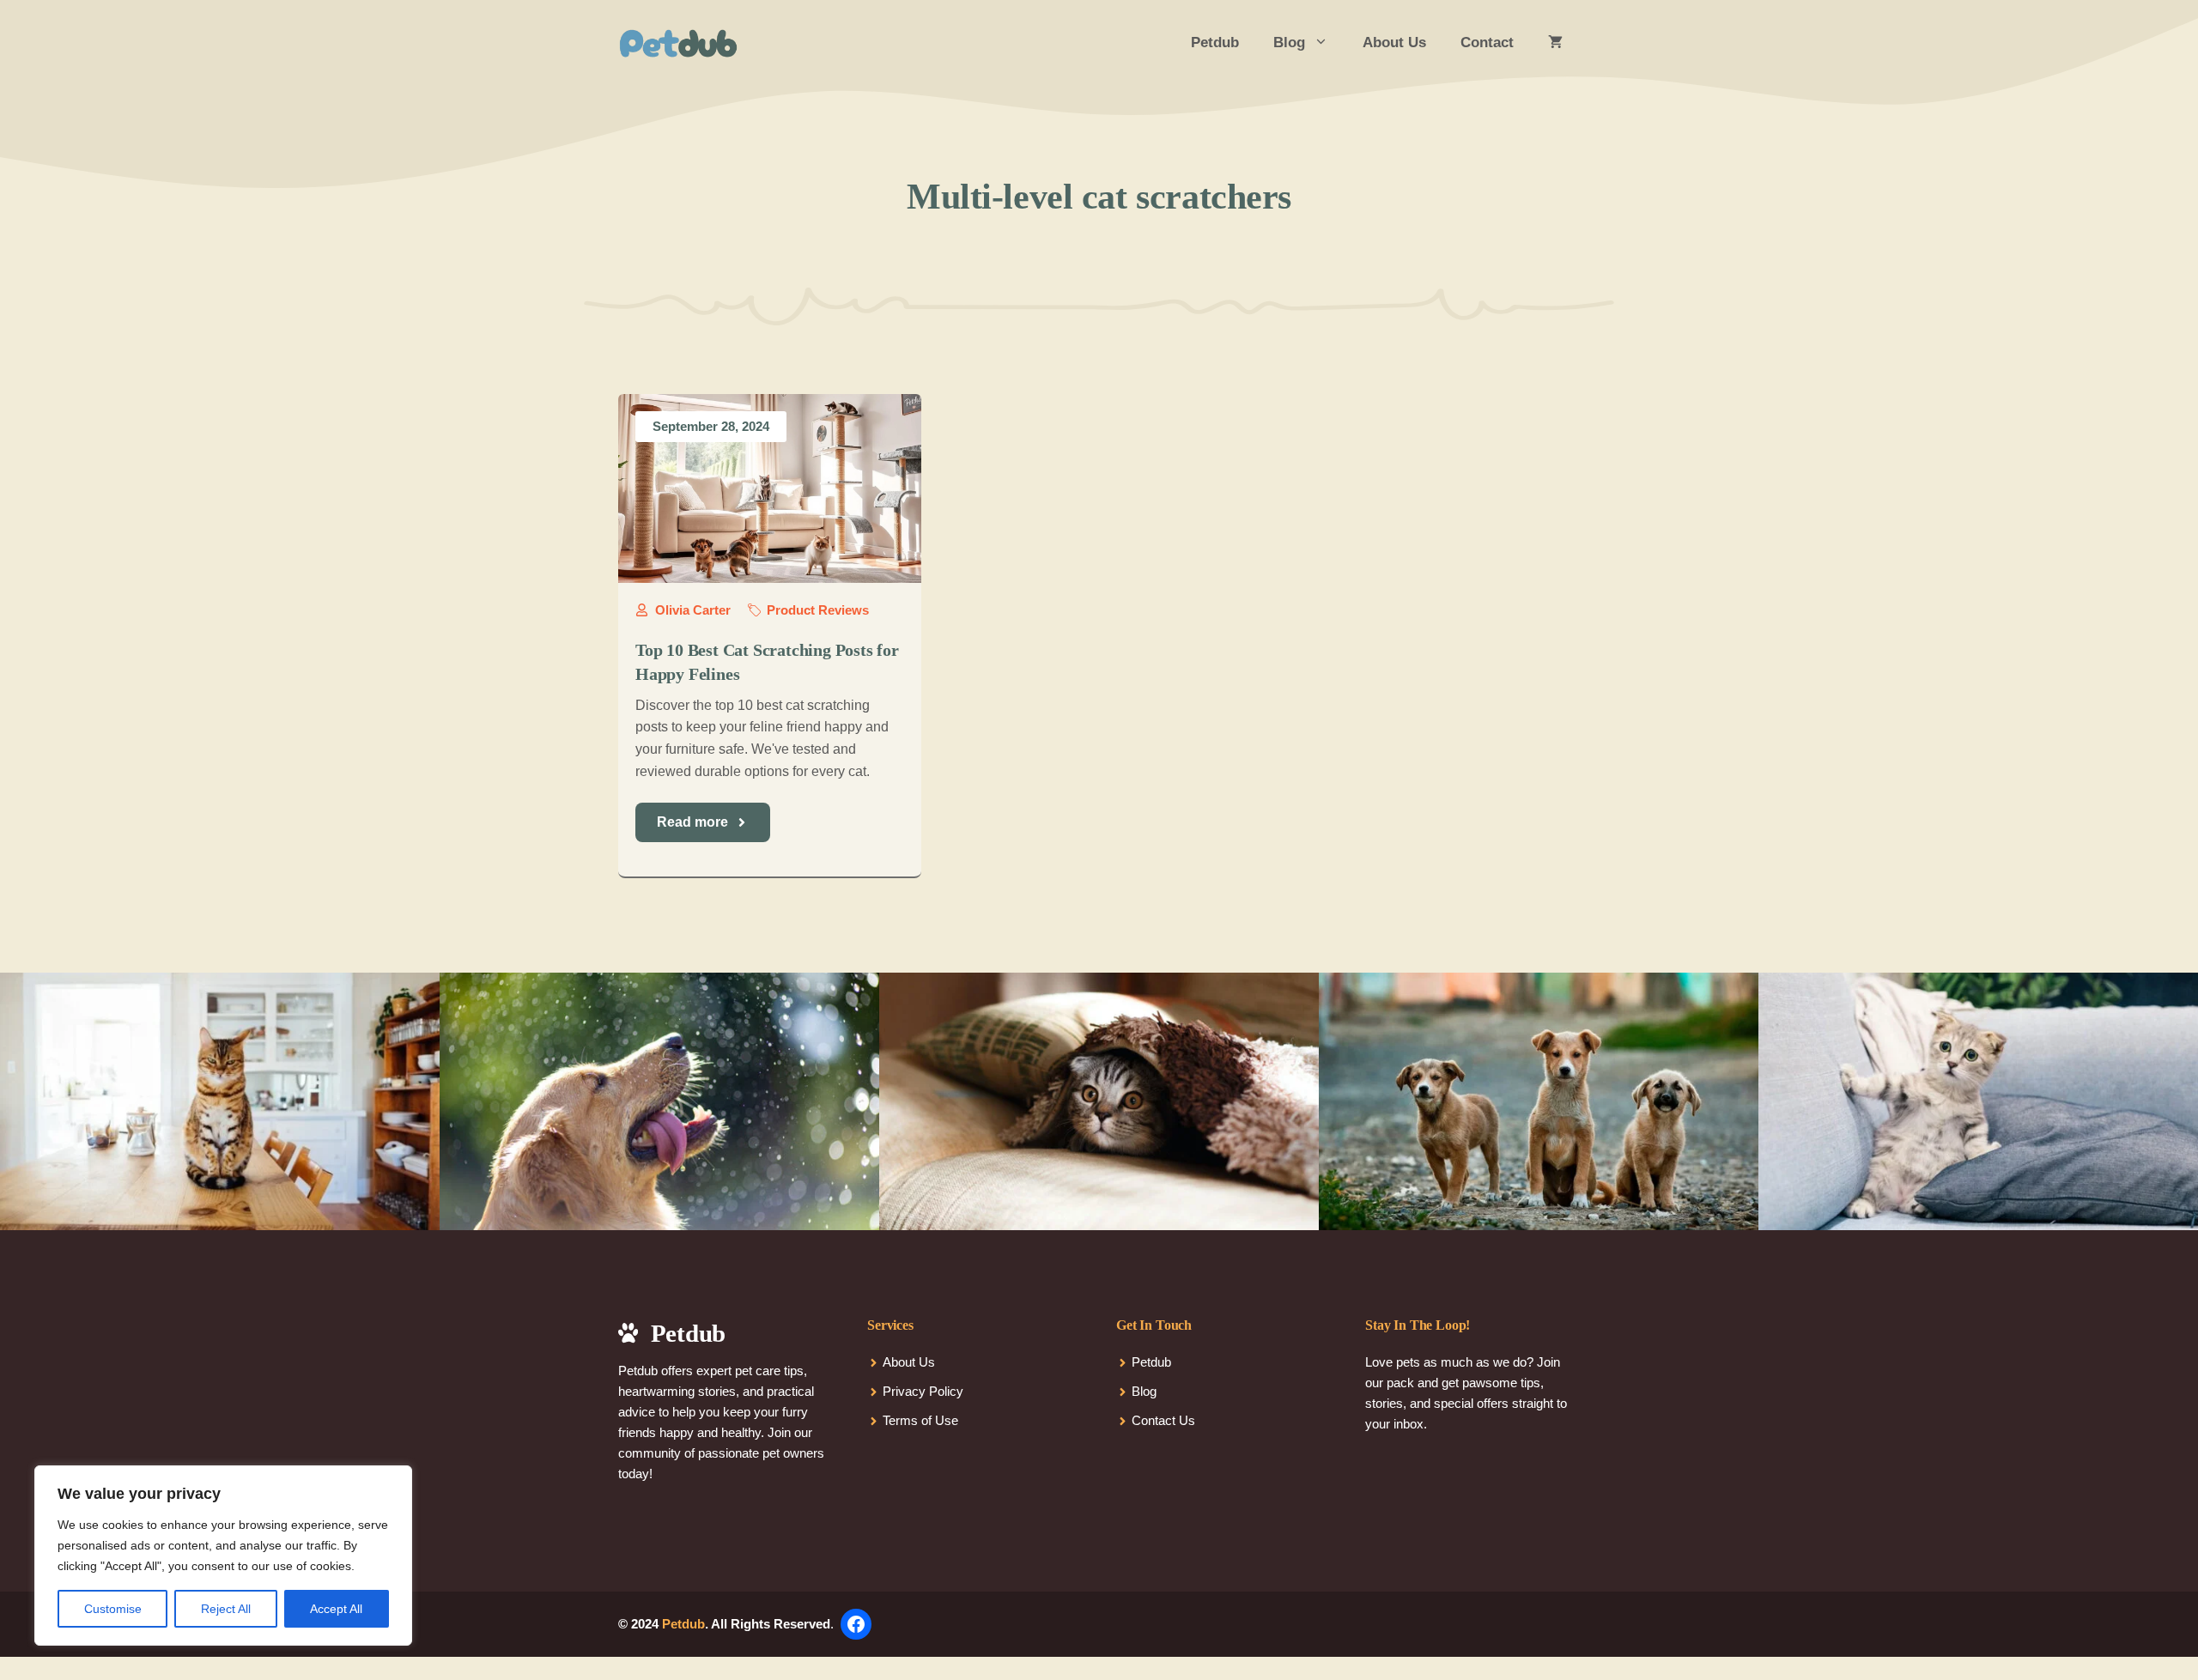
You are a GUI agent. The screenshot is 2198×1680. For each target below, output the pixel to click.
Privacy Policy (923, 1391)
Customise (113, 1609)
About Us (1394, 42)
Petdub (1215, 42)
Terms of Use (920, 1420)
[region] (223, 1556)
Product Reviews (818, 610)
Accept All (336, 1609)
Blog (1289, 42)
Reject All (226, 1609)
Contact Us (1163, 1420)
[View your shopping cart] (1555, 43)
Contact (1487, 42)
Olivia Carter (693, 610)
